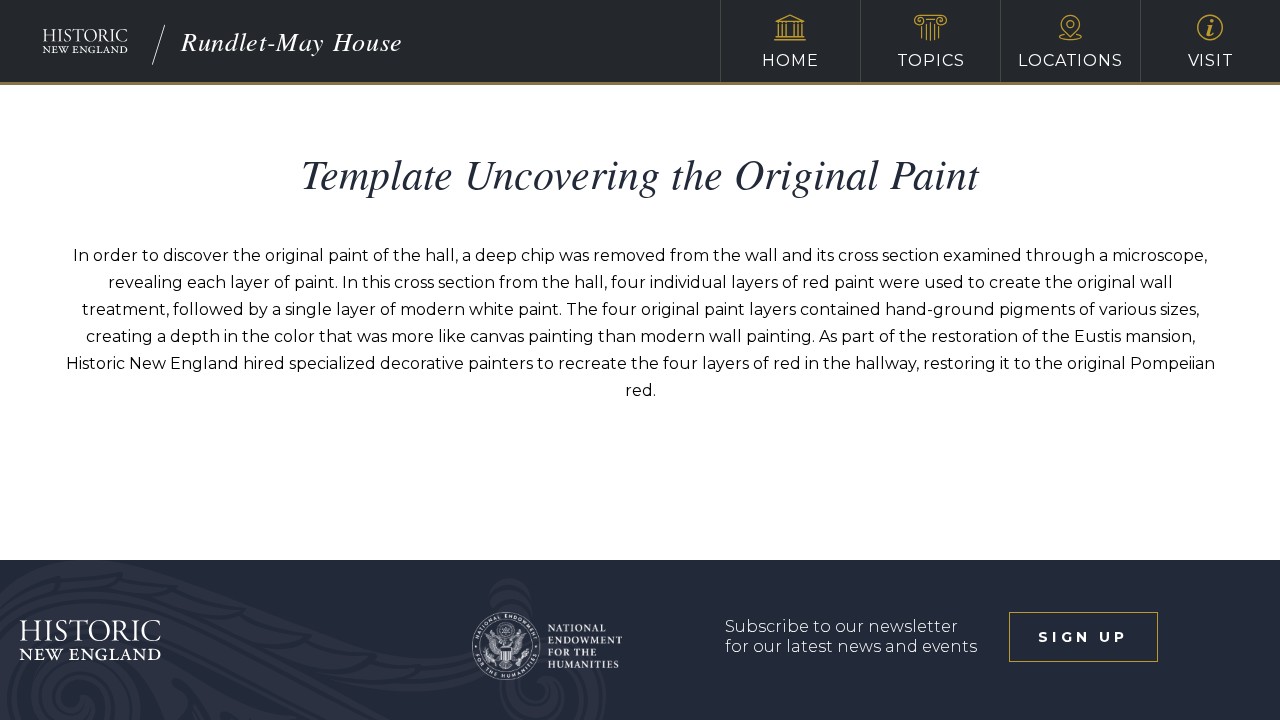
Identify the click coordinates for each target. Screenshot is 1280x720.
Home (790, 60)
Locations (1070, 60)
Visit (1211, 60)
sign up (1083, 637)
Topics (931, 60)
